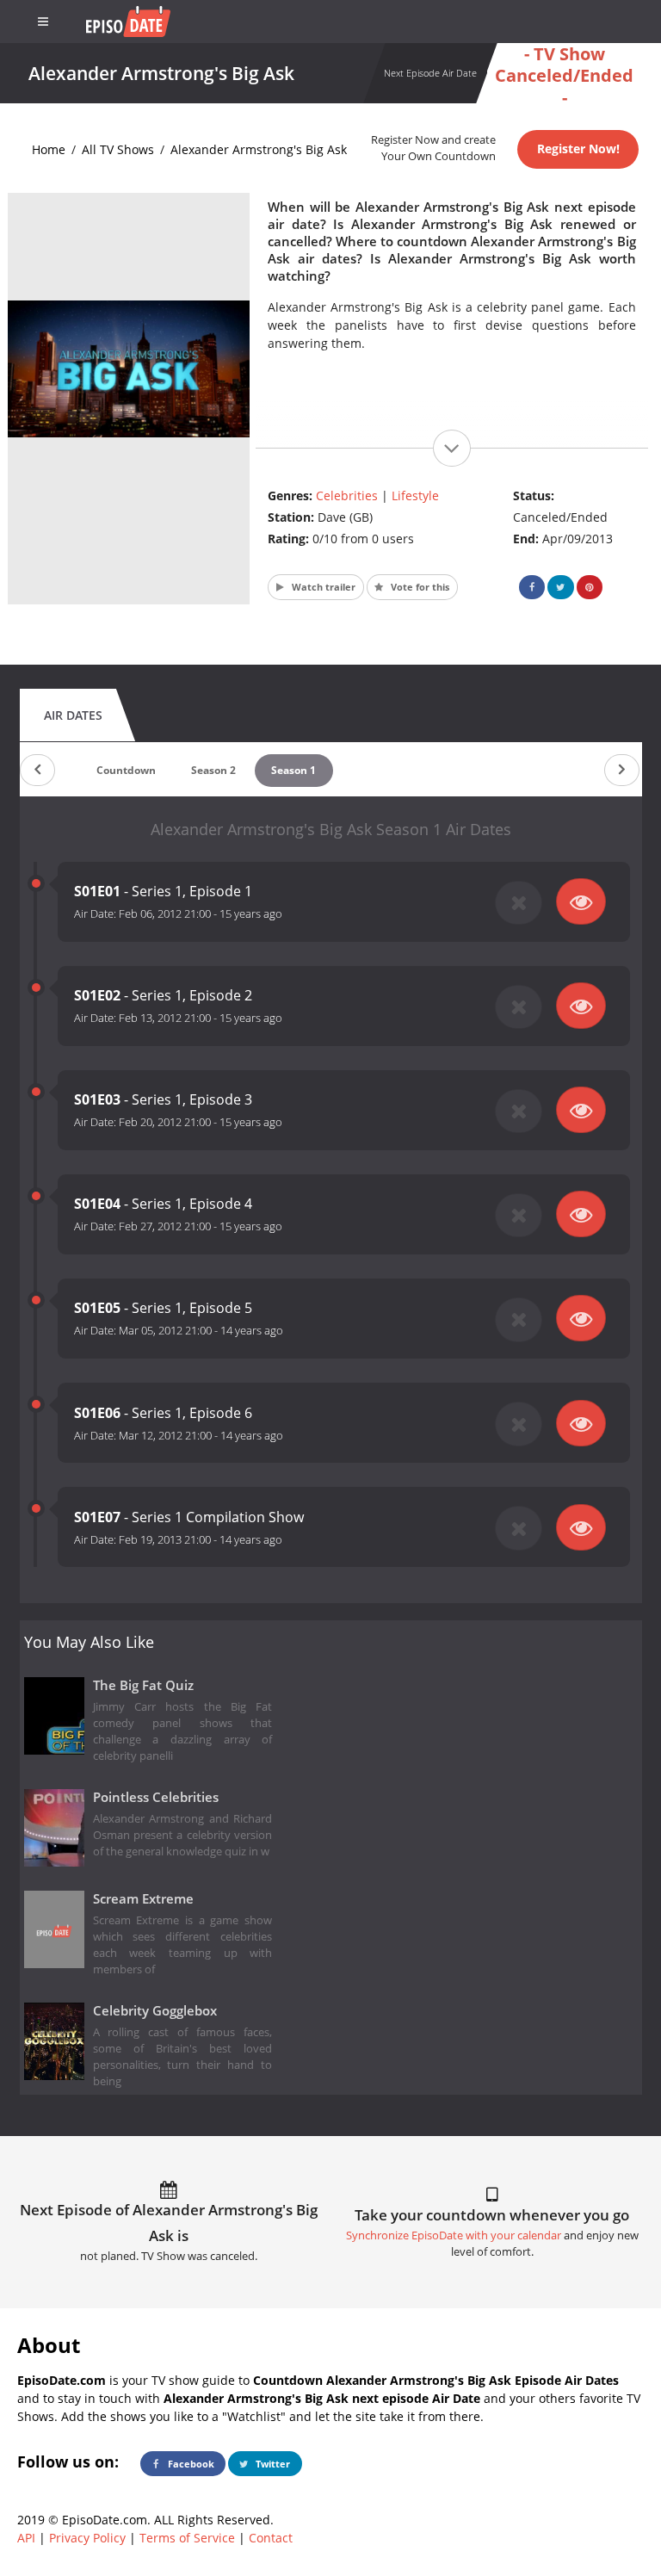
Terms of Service (187, 2538)
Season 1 (293, 770)
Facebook (190, 2464)
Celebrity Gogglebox (155, 2011)
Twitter (272, 2464)
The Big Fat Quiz (143, 1685)
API (26, 2538)
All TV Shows (118, 149)
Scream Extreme (143, 1899)
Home (49, 149)
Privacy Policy (87, 2538)
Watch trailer (322, 587)
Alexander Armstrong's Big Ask (259, 149)
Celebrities (347, 495)
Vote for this (419, 587)
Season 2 (213, 770)
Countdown (126, 770)
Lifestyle (415, 495)
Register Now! (578, 149)
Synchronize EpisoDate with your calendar (454, 2235)
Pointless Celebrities (156, 1797)
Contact (271, 2538)
